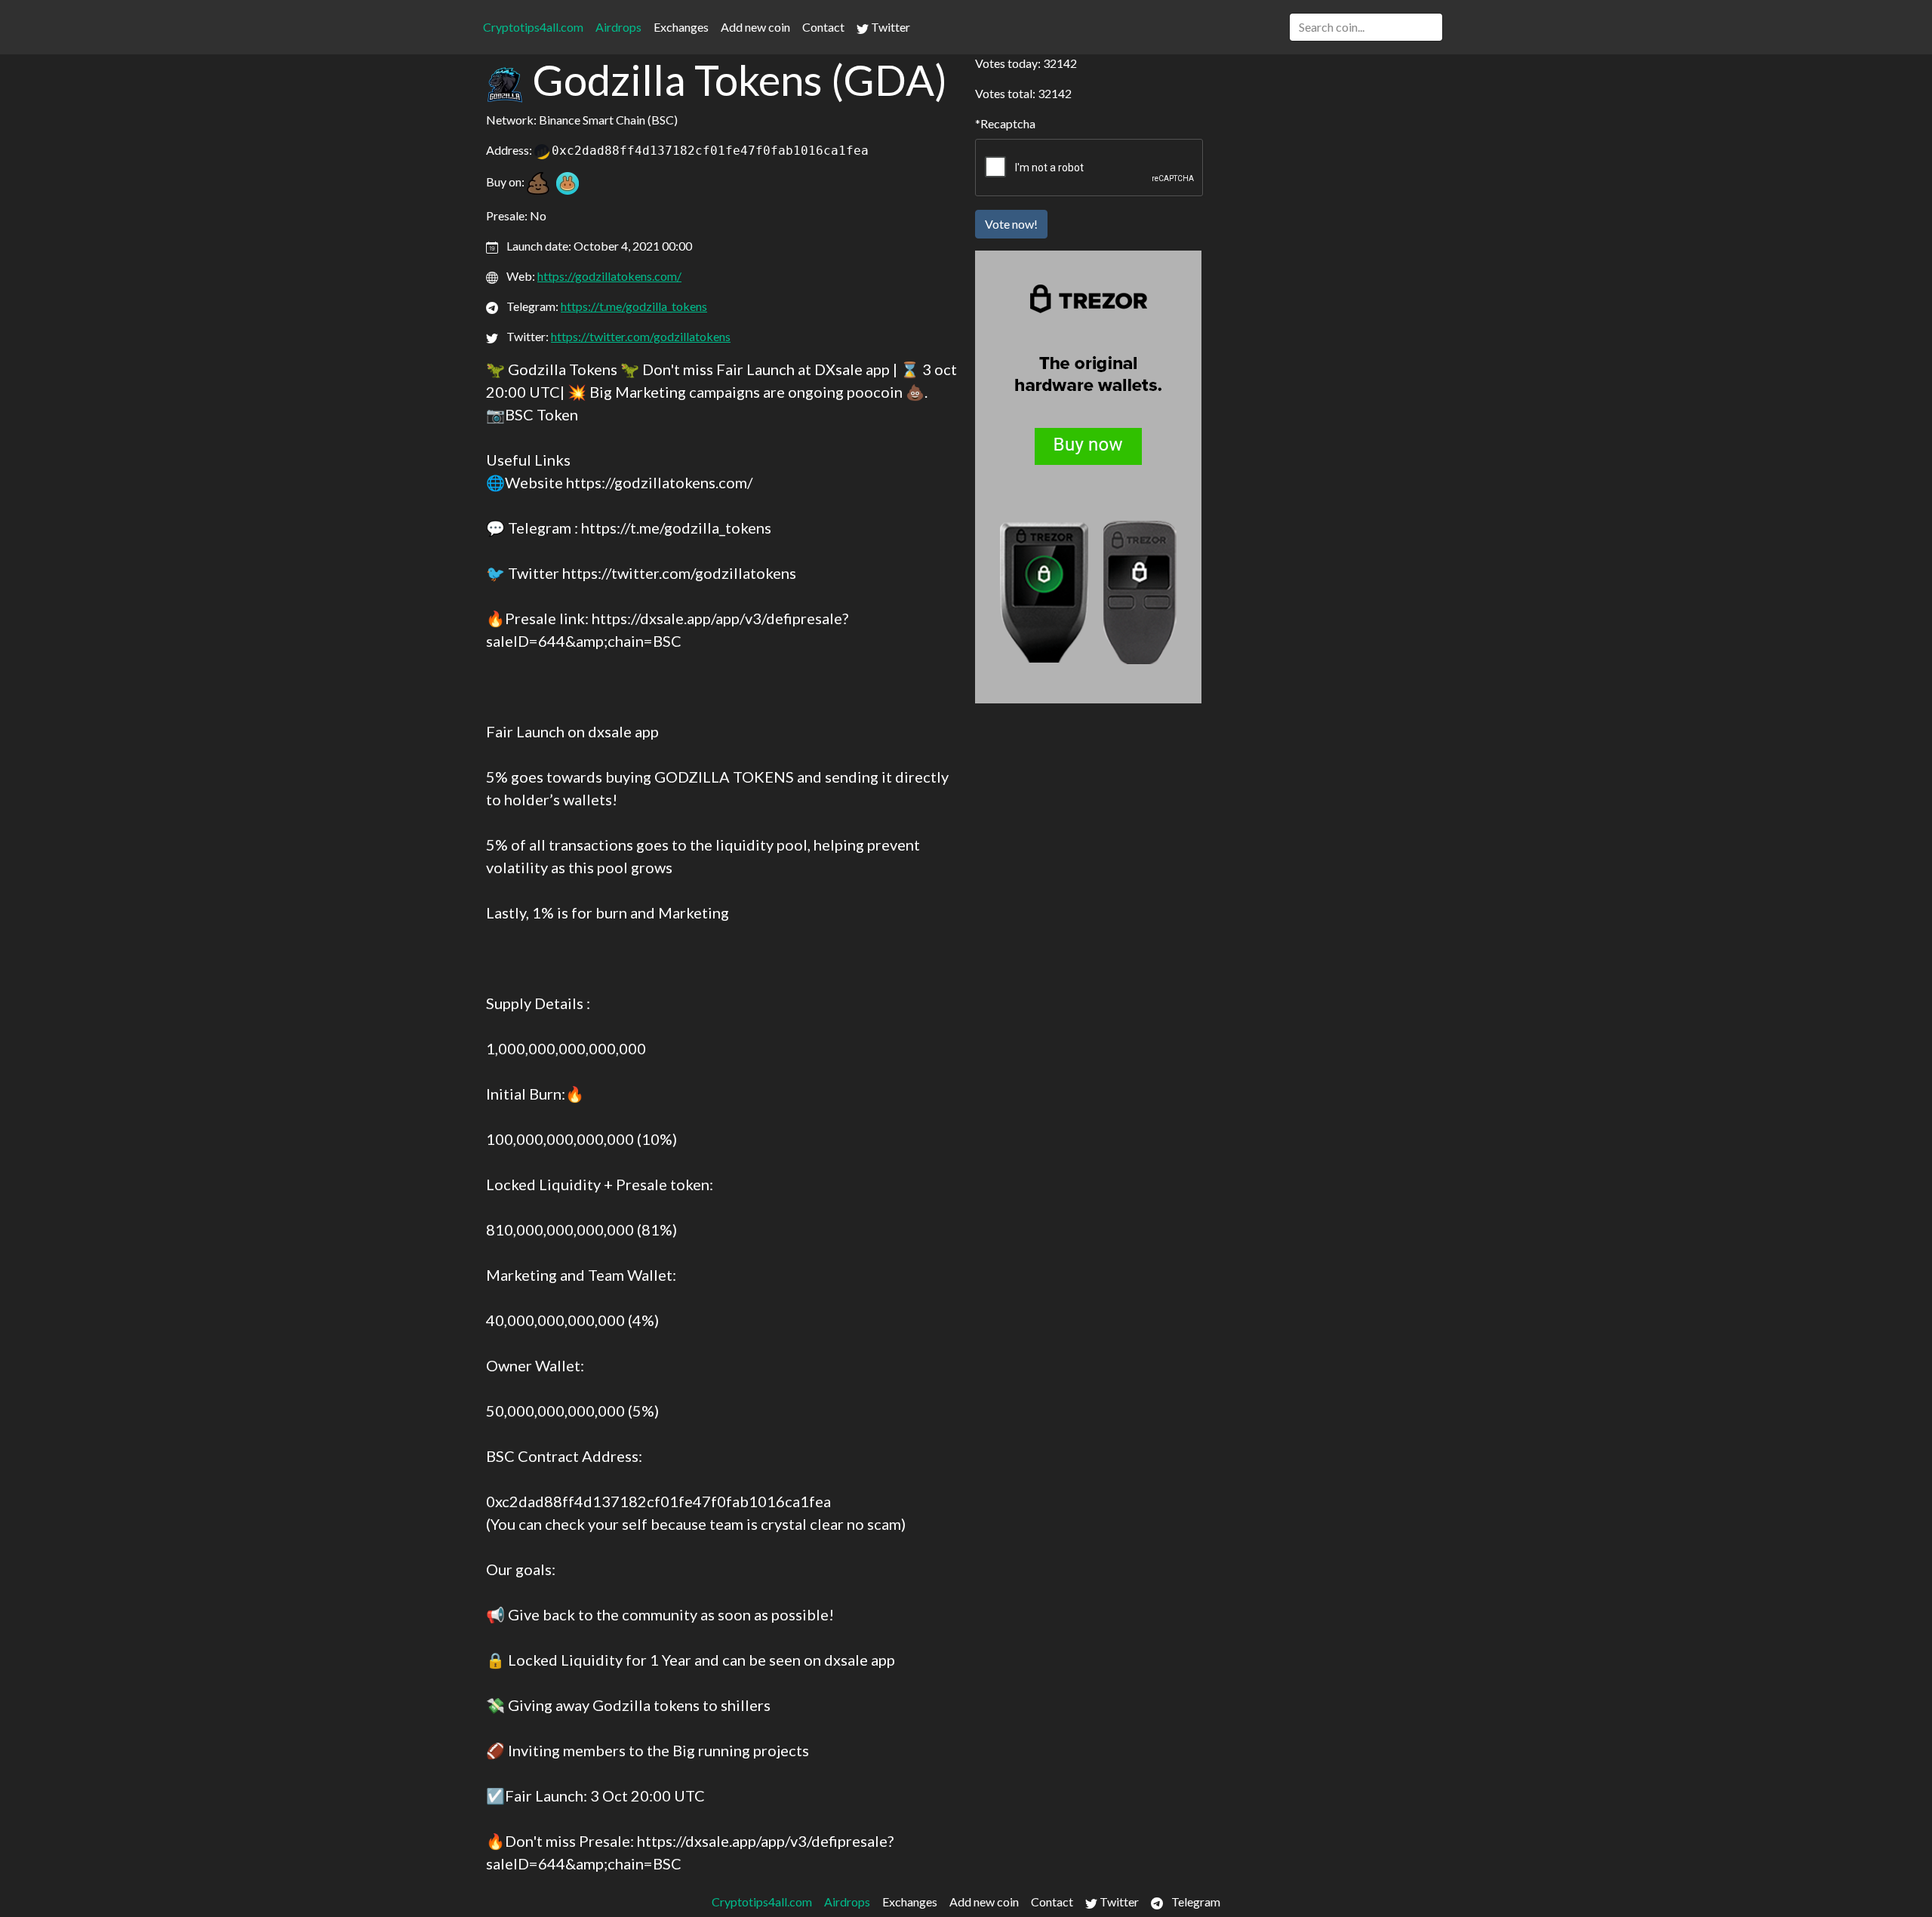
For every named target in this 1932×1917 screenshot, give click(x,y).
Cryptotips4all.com (533, 27)
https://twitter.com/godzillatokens (641, 336)
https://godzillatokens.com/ (609, 276)
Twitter (889, 27)
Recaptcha (1008, 123)
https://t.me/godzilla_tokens (634, 306)
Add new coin (755, 27)
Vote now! (1011, 224)
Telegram (1195, 1902)
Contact (823, 27)
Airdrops (618, 27)
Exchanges (681, 27)
